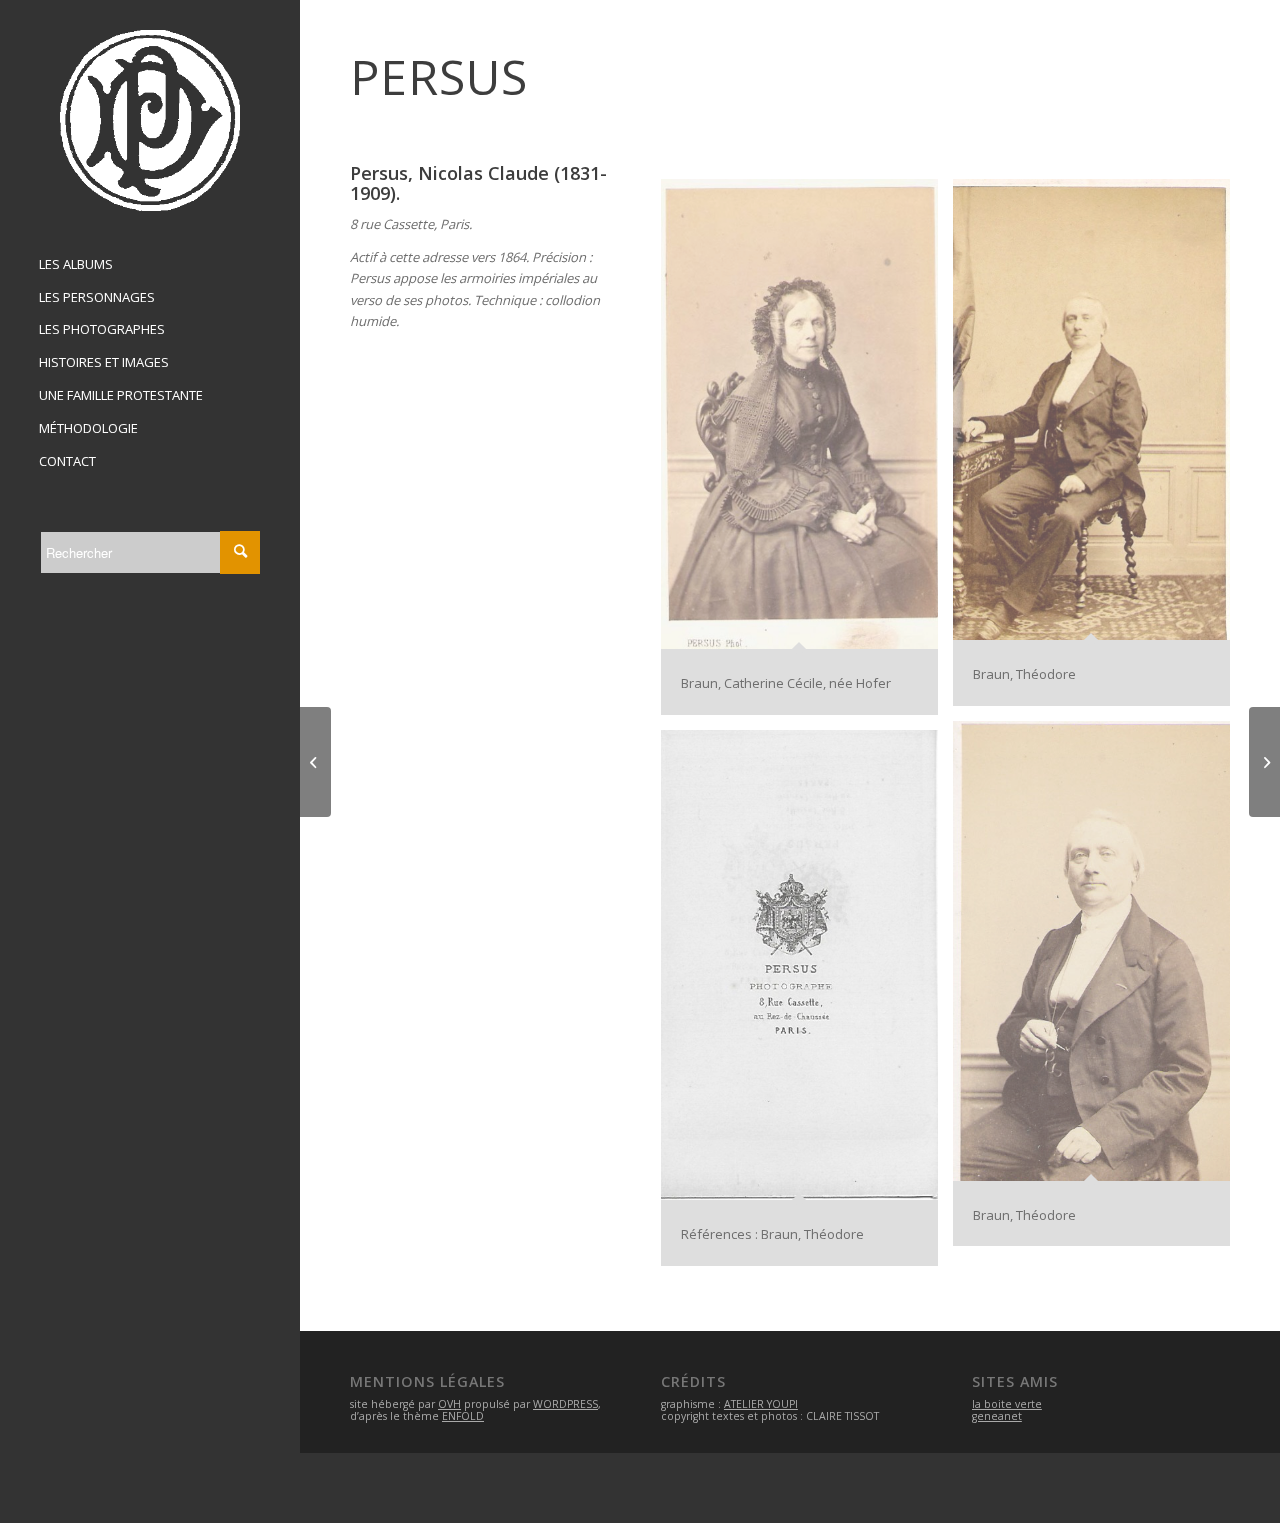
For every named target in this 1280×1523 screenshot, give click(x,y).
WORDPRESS (565, 1404)
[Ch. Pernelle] (315, 762)
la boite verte (1007, 1404)
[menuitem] (150, 265)
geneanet (997, 1416)
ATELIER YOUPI (761, 1404)
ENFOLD (463, 1416)
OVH (449, 1404)
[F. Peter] (1264, 762)
